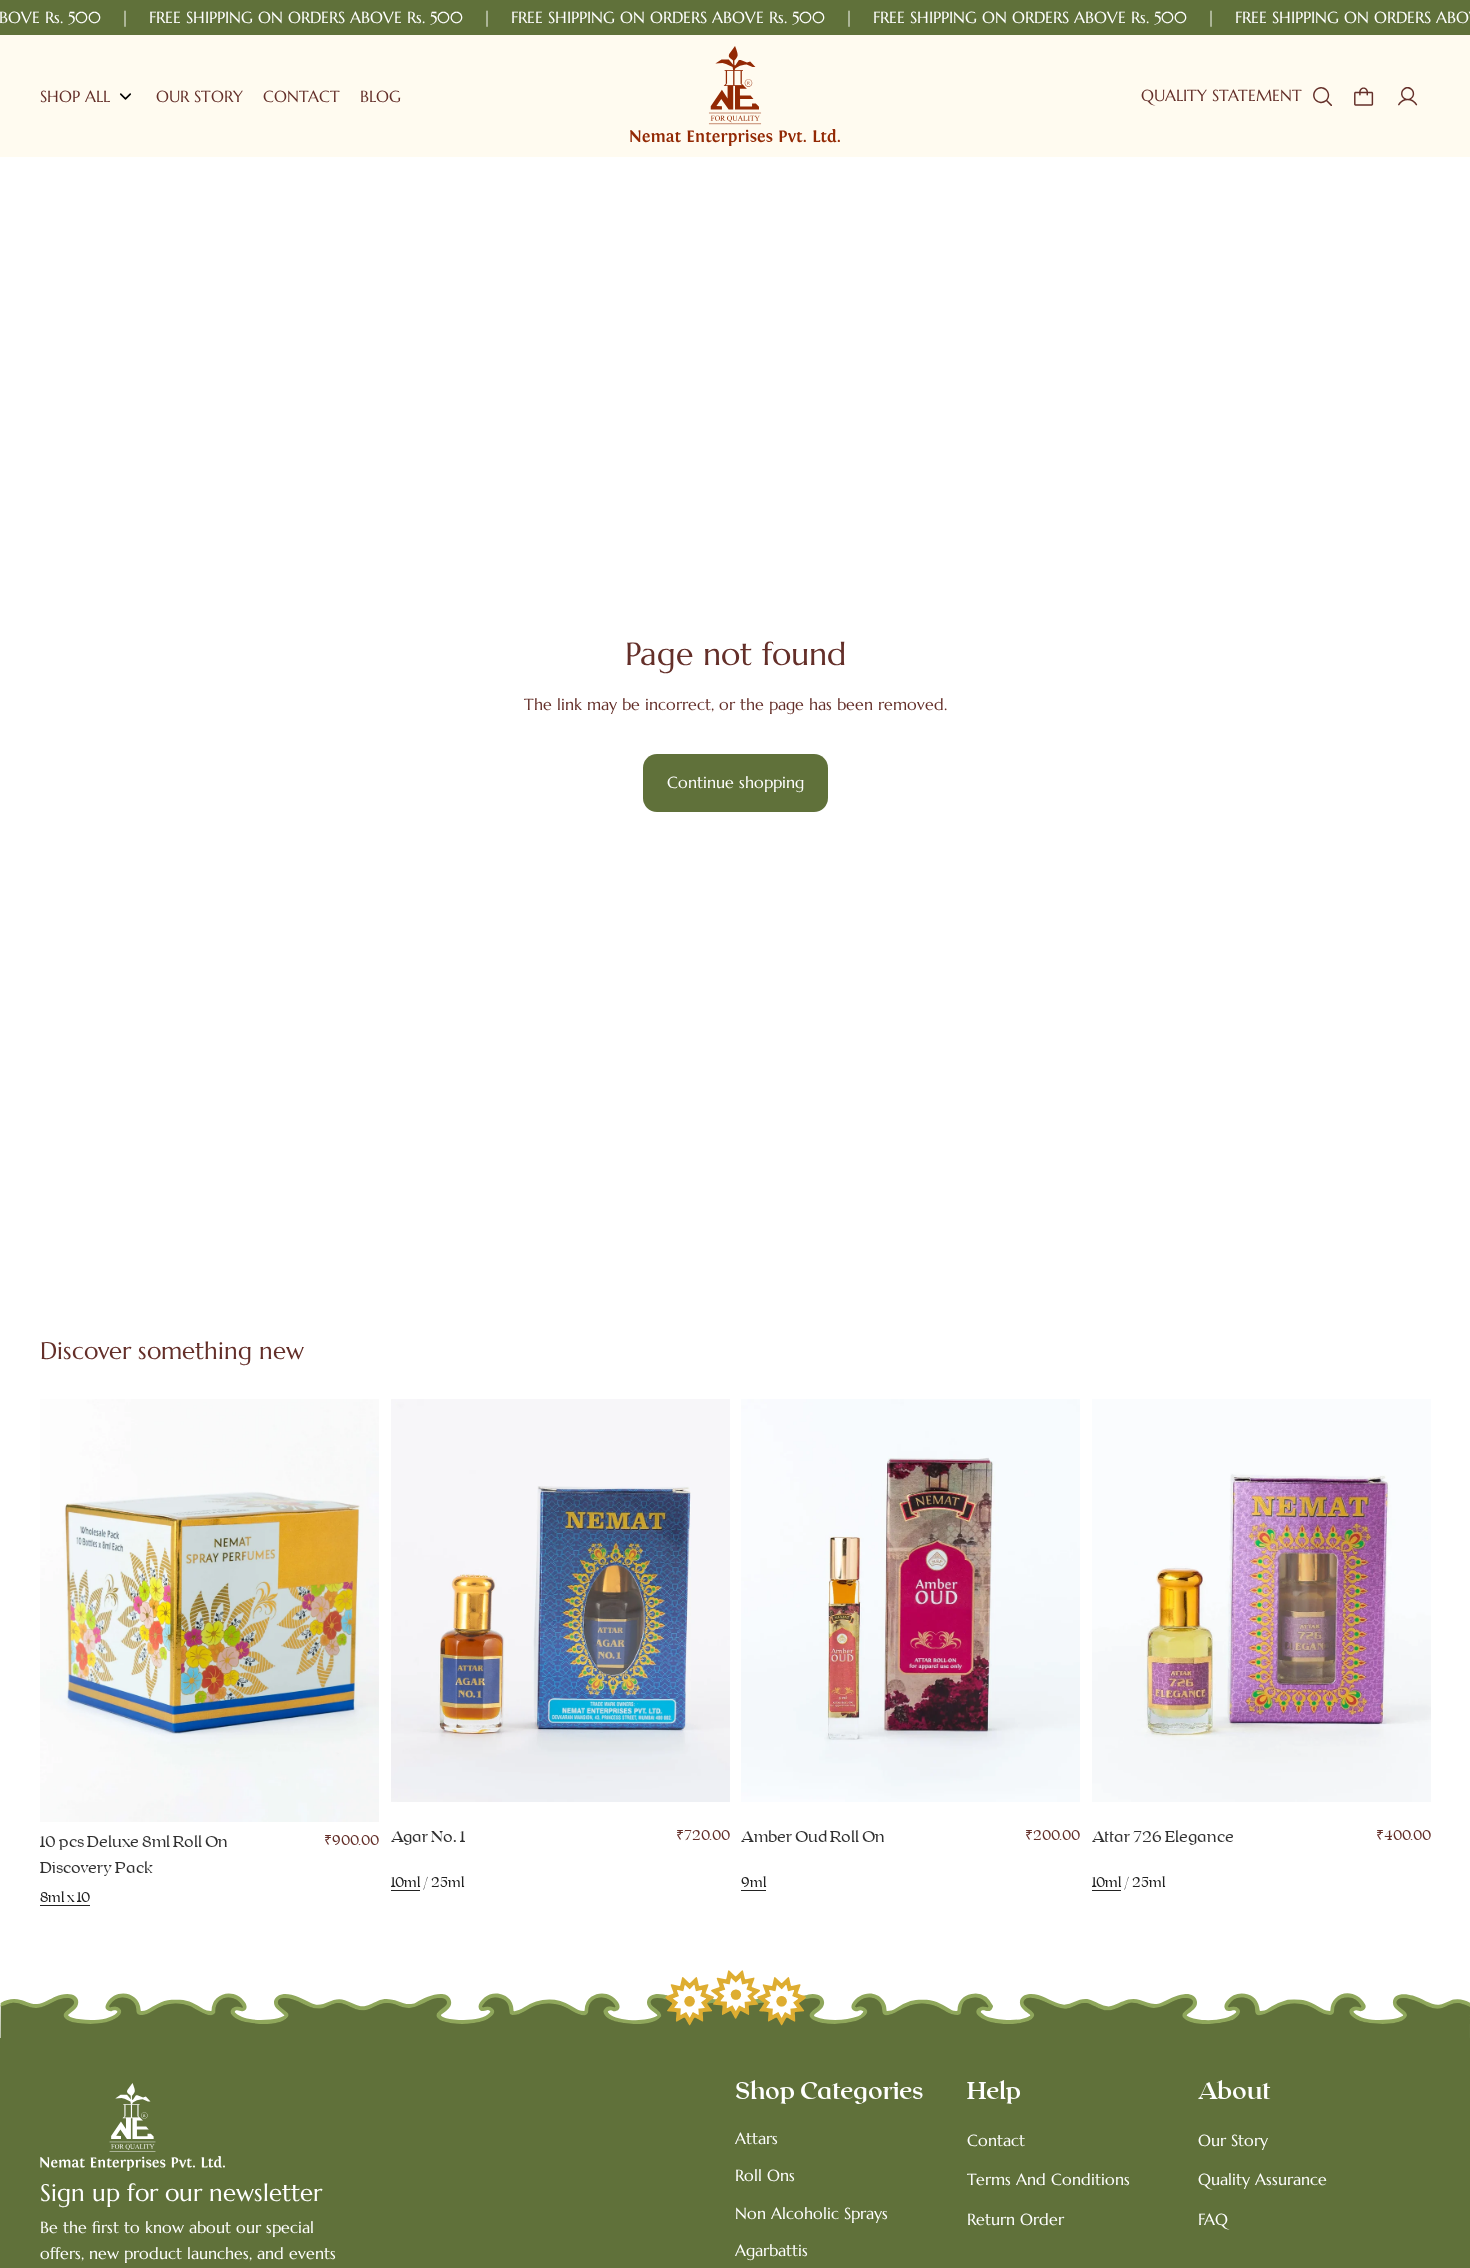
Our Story (1233, 2140)
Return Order (1015, 2219)
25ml (447, 1884)
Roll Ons (765, 2175)
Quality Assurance (1262, 2179)
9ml (753, 1884)
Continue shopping (735, 782)
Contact (996, 2140)
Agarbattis (771, 2250)
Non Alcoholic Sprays (811, 2213)
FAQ (1213, 2219)
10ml (405, 1884)
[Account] (1408, 96)
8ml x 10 (65, 1899)
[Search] (1322, 96)
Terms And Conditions (1048, 2179)
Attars (756, 2138)
